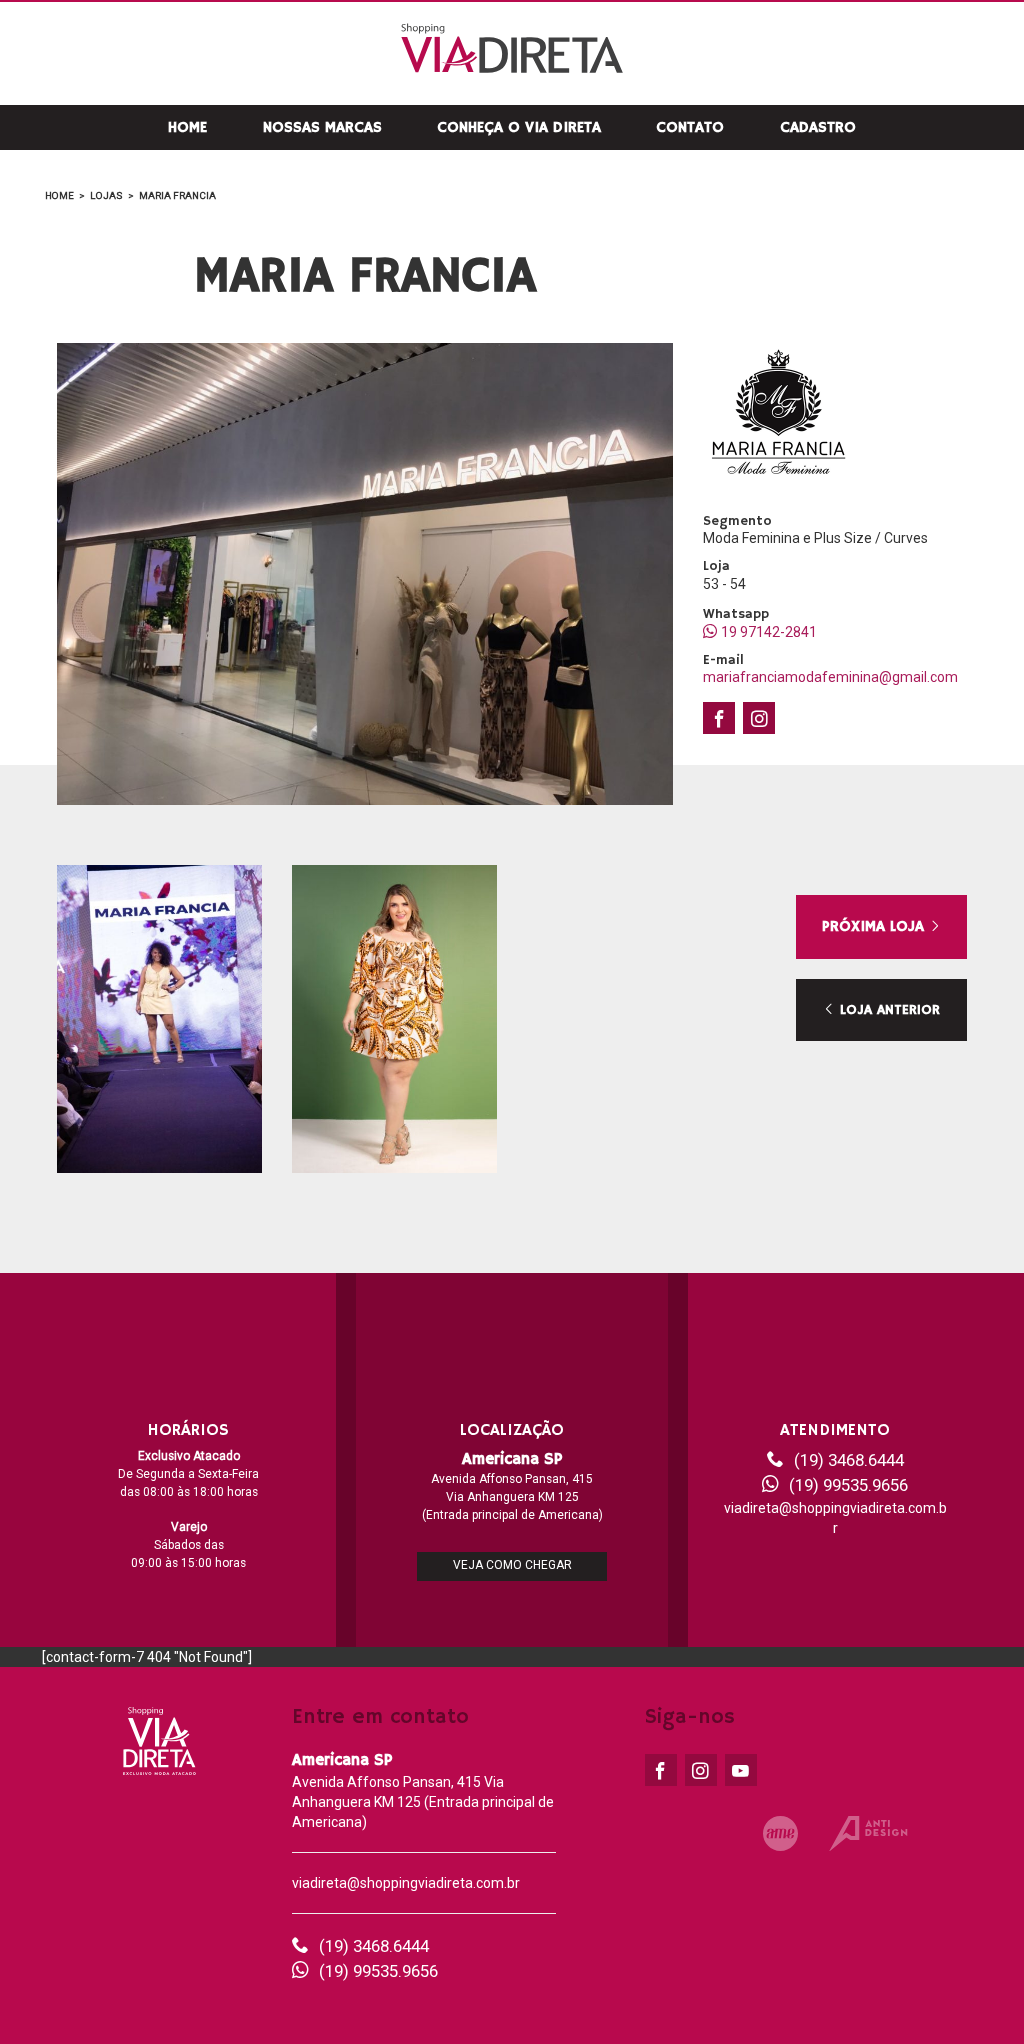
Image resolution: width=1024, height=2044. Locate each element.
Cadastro (818, 127)
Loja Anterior (887, 1010)
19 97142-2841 (769, 632)
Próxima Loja (875, 926)
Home (187, 127)
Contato (690, 127)
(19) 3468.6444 (849, 1460)
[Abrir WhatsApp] (974, 1993)
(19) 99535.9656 (848, 1485)
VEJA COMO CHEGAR (512, 1565)
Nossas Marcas (322, 127)
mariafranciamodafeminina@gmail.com (830, 677)
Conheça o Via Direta (519, 127)
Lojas (106, 195)
